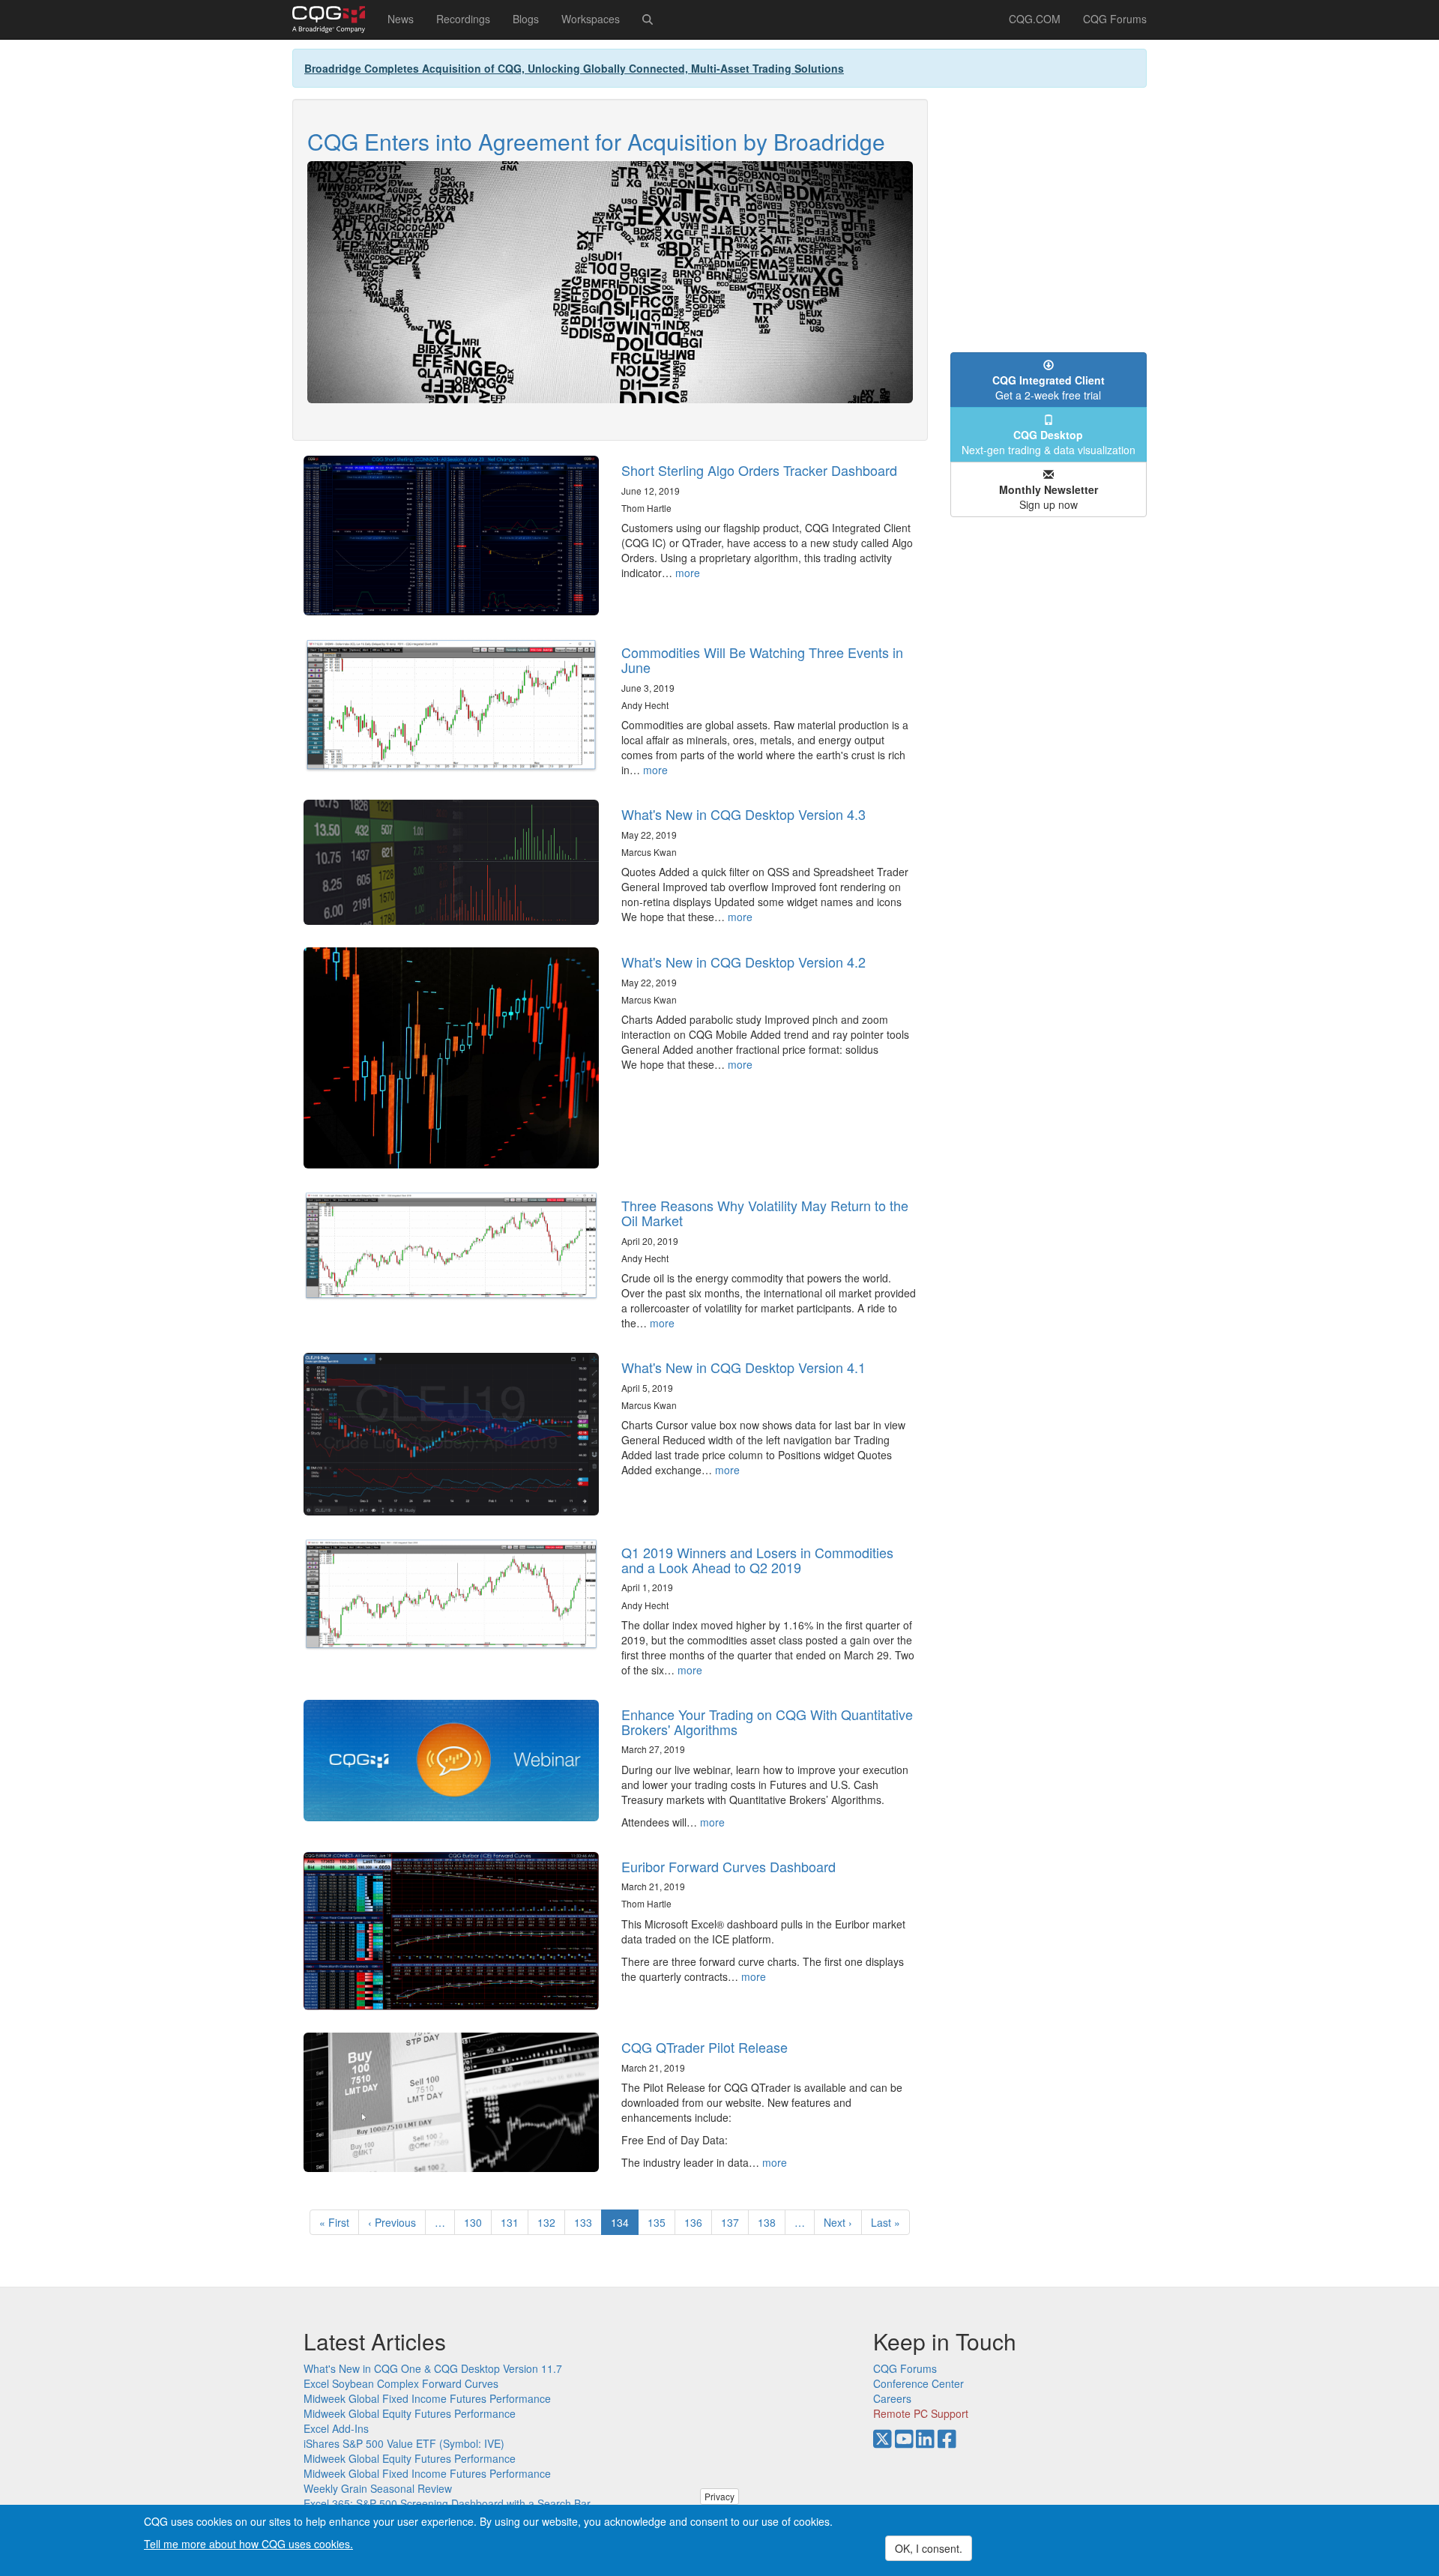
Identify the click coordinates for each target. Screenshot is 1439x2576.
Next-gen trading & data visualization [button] (1049, 442)
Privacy (719, 2496)
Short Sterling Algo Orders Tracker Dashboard (759, 470)
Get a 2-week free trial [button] (1049, 387)
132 (550, 2222)
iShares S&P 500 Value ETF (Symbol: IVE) (404, 2443)
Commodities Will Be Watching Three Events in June (762, 660)
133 (586, 2222)
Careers (892, 2398)
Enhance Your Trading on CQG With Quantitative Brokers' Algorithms (767, 1722)
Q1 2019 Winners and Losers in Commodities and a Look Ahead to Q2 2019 (757, 1560)
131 (513, 2222)
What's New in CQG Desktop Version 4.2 (743, 962)
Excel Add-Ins (336, 2428)
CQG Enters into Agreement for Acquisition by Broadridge (596, 141)
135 (660, 2222)
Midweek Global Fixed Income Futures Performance (427, 2398)
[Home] (334, 19)
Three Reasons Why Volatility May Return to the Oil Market (765, 1213)
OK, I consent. (929, 2548)
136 (697, 2222)
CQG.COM (1035, 19)
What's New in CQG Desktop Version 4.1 (743, 1367)
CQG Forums (1115, 19)
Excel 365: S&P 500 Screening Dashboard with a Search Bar (447, 2503)
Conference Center (918, 2383)
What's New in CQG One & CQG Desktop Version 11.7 (433, 2368)
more (688, 573)
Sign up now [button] (1049, 497)
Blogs (526, 19)
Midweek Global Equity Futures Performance (410, 2413)
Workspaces (591, 19)
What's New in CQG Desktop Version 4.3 (743, 814)
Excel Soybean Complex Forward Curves (401, 2383)
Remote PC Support (921, 2413)
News (401, 19)
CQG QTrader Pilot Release (705, 2047)
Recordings (463, 19)
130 (476, 2222)
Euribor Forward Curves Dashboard (728, 1866)
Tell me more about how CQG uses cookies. (248, 2543)
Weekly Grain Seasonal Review (378, 2488)
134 (625, 2225)
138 (770, 2222)
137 (733, 2222)
